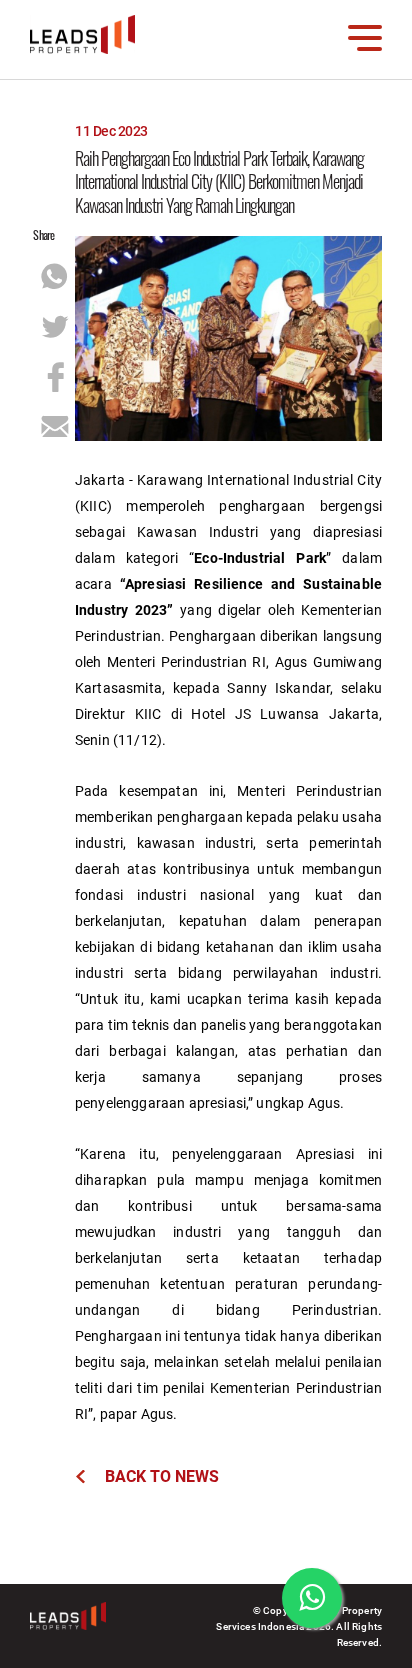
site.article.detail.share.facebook (55, 377)
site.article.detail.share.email (55, 427)
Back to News (162, 1475)
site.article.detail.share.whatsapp (55, 277)
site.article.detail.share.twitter (55, 327)
